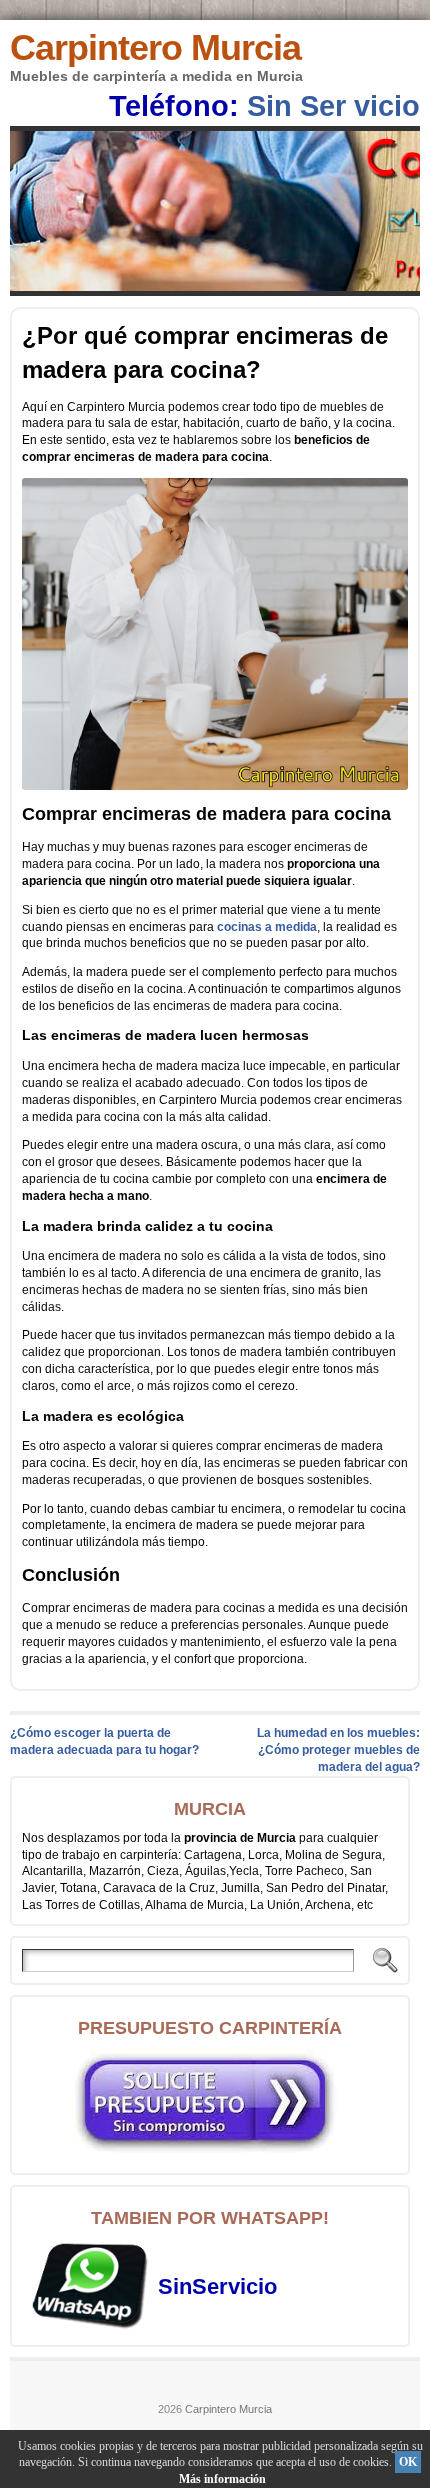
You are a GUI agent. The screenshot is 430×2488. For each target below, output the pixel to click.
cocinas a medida (267, 927)
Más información (222, 2479)
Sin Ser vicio (333, 106)
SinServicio (217, 2286)
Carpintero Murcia (155, 47)
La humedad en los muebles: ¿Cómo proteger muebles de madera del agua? (338, 1750)
